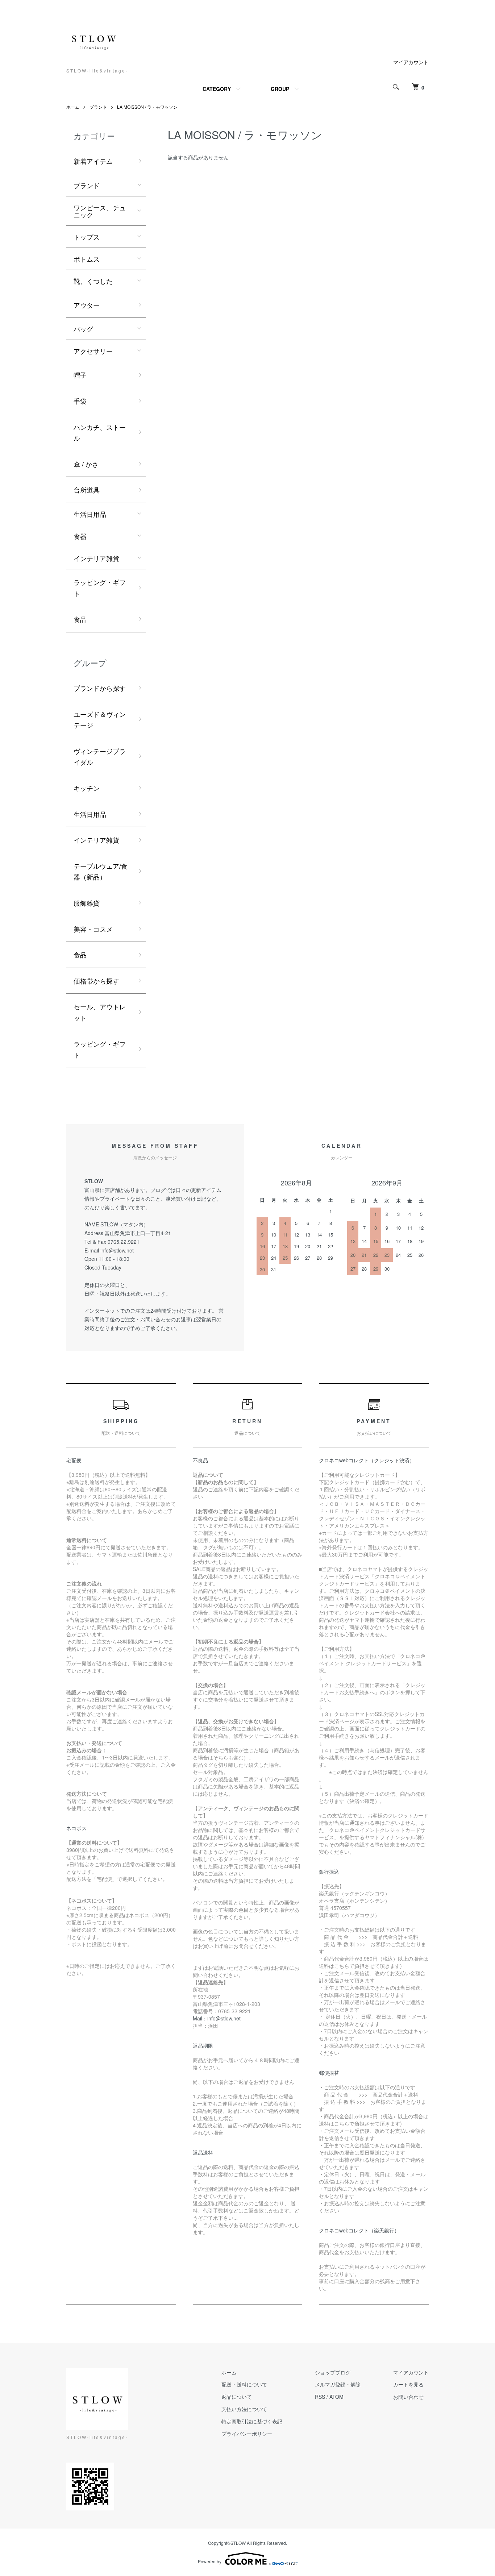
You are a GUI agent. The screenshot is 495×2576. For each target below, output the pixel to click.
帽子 (80, 375)
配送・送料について (244, 2384)
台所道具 (87, 490)
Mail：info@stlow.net (217, 2018)
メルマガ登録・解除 (338, 2384)
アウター (87, 305)
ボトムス (87, 259)
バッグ (83, 329)
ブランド (98, 107)
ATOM (336, 2397)
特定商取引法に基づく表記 (252, 2421)
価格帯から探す (96, 981)
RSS (320, 2397)
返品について (237, 2397)
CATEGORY (217, 89)
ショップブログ (333, 2372)
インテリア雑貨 (96, 558)
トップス (87, 237)
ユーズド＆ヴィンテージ (100, 720)
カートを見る (408, 2384)
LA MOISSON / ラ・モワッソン (147, 107)
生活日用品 (90, 514)
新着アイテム (93, 161)
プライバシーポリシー (247, 2434)
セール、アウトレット (100, 1012)
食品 (80, 619)
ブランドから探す (100, 688)
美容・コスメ (93, 929)
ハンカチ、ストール (100, 433)
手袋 (80, 401)
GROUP (280, 89)
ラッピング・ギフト (100, 588)
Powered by (210, 2561)
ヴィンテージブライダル (100, 757)
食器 (80, 536)
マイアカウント (411, 62)
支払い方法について (244, 2409)
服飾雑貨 (87, 903)
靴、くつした (93, 281)
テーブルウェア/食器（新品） (101, 871)
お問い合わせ (408, 2397)
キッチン (87, 788)
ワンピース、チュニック (100, 211)
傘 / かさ (86, 464)
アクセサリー (93, 351)
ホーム (73, 107)
